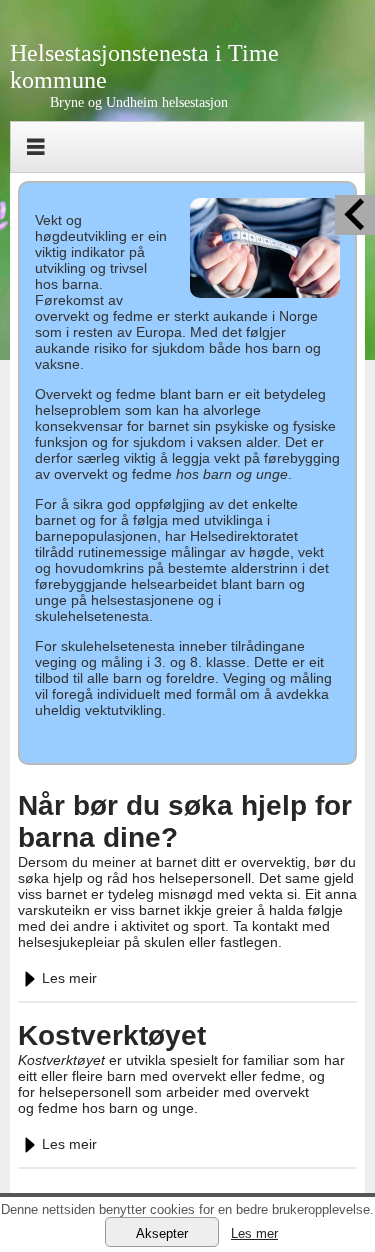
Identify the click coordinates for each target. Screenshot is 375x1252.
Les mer (254, 1233)
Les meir (69, 978)
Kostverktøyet (112, 1035)
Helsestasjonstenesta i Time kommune (144, 66)
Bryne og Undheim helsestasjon (139, 102)
